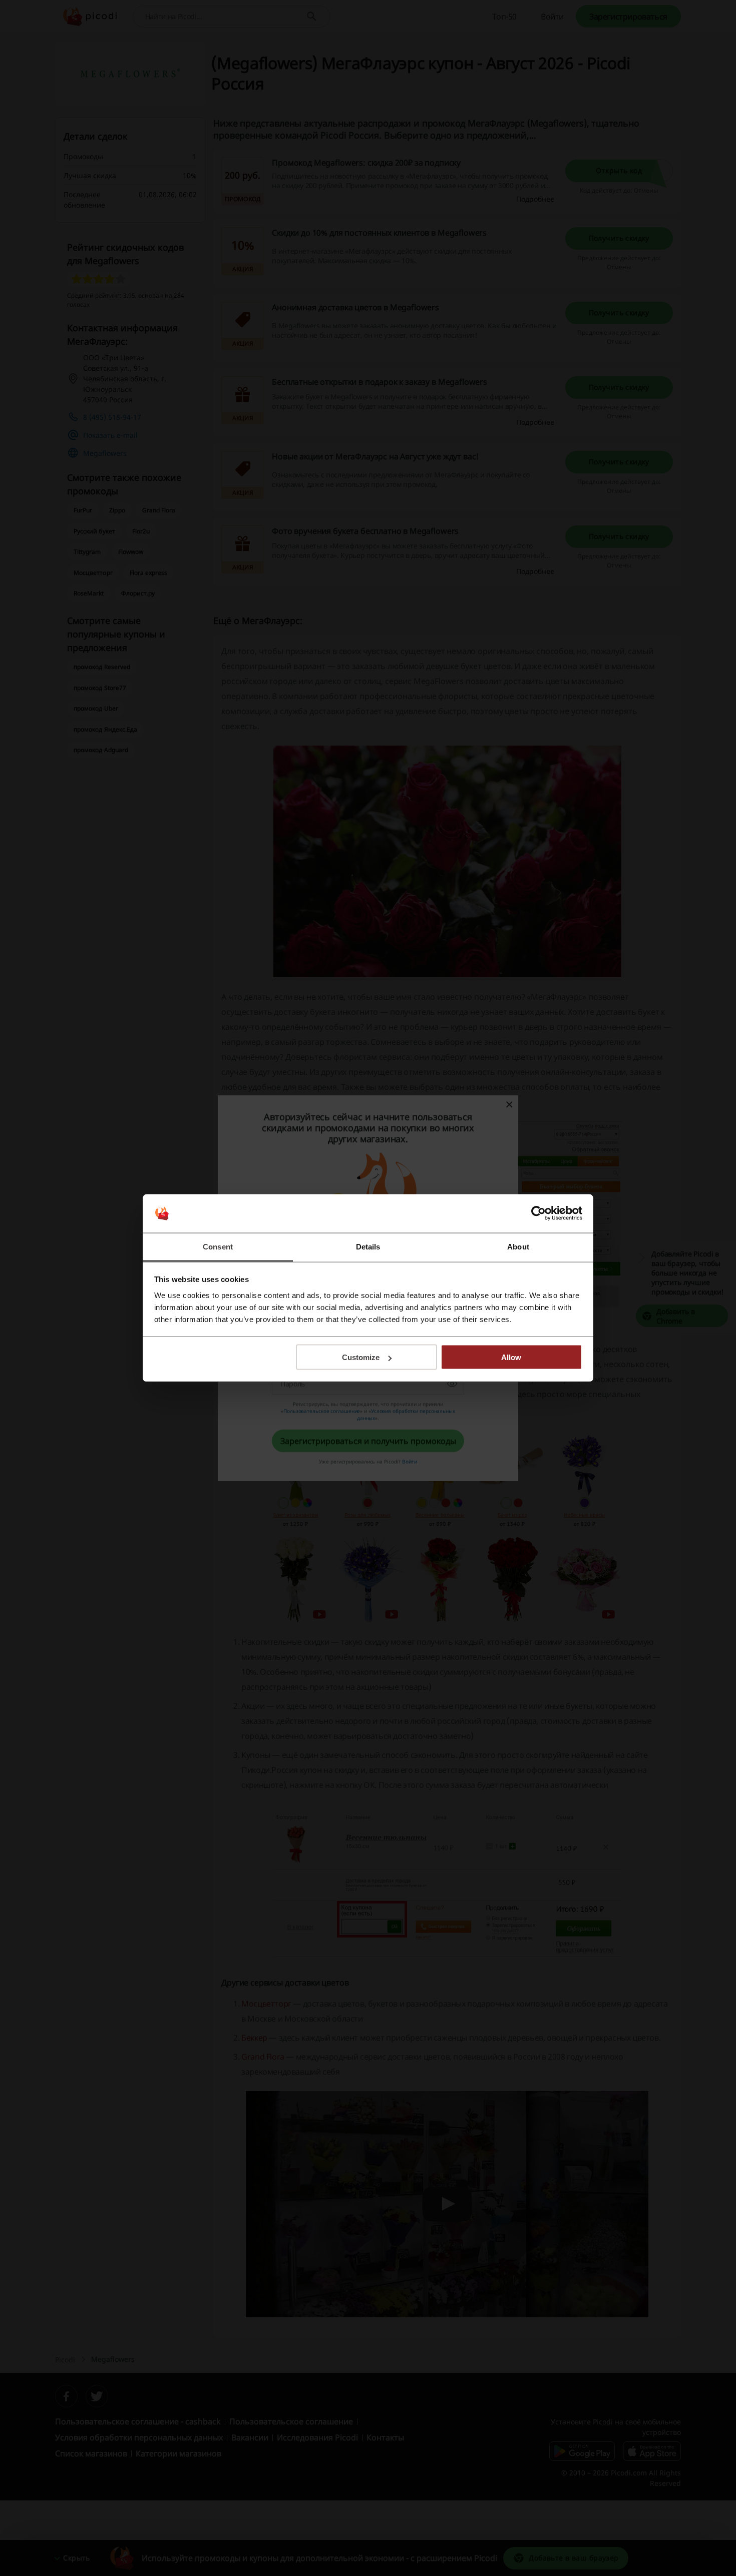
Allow (511, 1357)
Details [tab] (368, 1246)
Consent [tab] (218, 1246)
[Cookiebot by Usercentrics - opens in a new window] (538, 1213)
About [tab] (518, 1246)
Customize (361, 1357)
